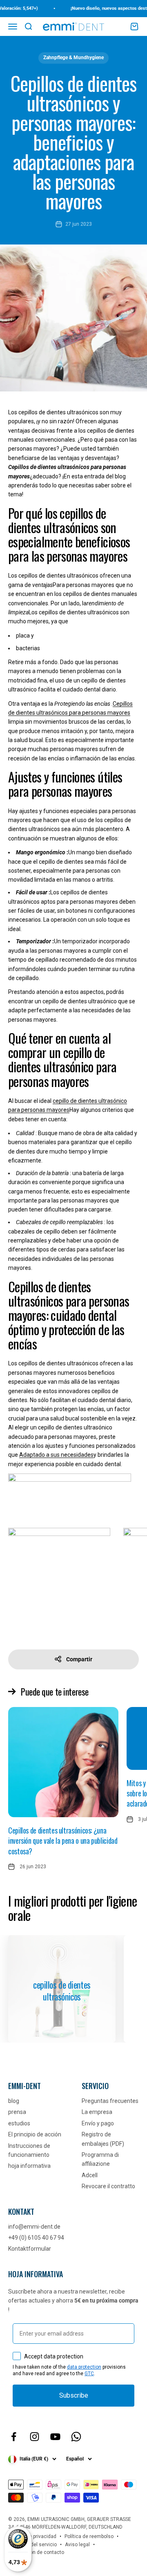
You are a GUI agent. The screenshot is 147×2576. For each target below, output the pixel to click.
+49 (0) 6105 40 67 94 (36, 2238)
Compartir (79, 1659)
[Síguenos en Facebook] (14, 2437)
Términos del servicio (32, 2545)
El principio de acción (35, 2134)
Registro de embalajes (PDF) (103, 2139)
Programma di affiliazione (100, 2159)
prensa (17, 2112)
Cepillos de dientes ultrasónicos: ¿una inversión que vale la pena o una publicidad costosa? (63, 1840)
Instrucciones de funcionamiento (29, 2150)
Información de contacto (36, 2552)
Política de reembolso (89, 2536)
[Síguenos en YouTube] (55, 2437)
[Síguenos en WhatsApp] (76, 2437)
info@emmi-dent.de (34, 2227)
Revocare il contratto (108, 2186)
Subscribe (74, 2395)
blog (14, 2101)
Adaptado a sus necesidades (56, 1455)
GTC (89, 2374)
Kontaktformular (30, 2249)
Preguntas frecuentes (110, 2101)
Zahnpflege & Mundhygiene (73, 58)
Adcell (90, 2175)
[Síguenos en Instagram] (35, 2437)
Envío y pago (98, 2123)
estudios (19, 2123)
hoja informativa (29, 2166)
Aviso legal (77, 2545)
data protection (84, 2367)
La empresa (97, 2112)
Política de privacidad (32, 2536)
